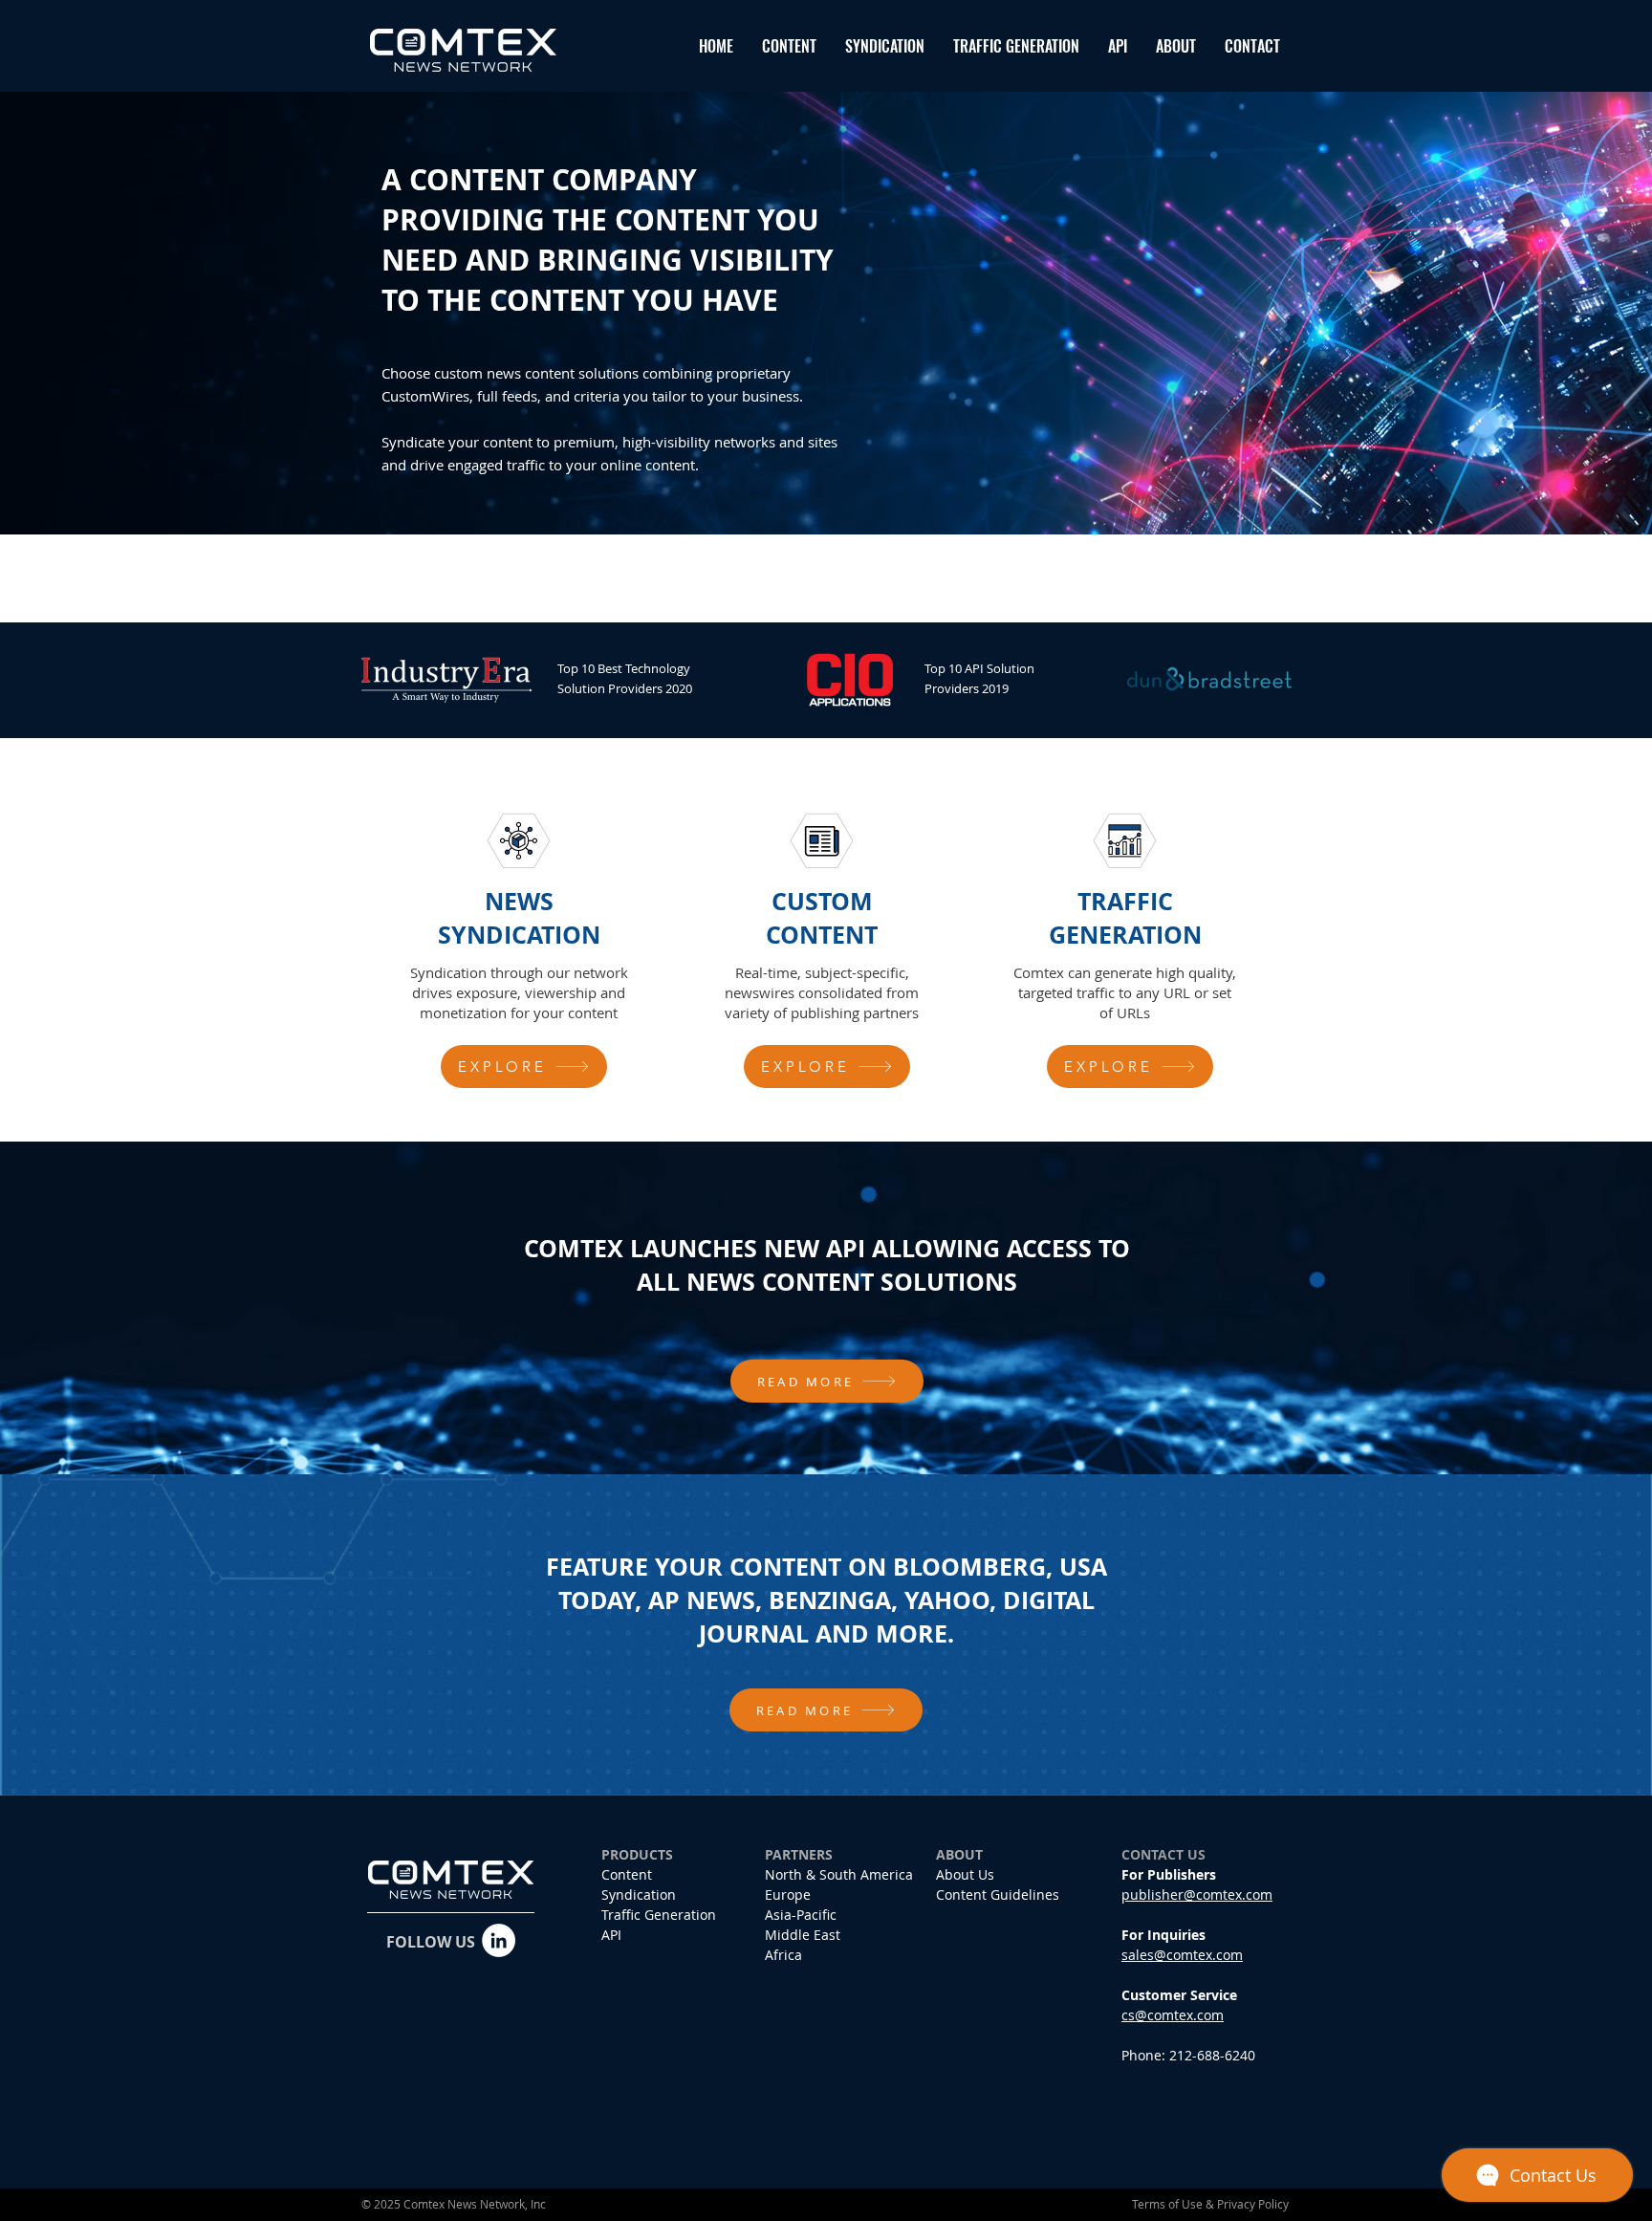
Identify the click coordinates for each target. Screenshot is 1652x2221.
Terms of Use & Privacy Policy (1210, 2204)
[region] (524, 950)
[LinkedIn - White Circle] (499, 1940)
